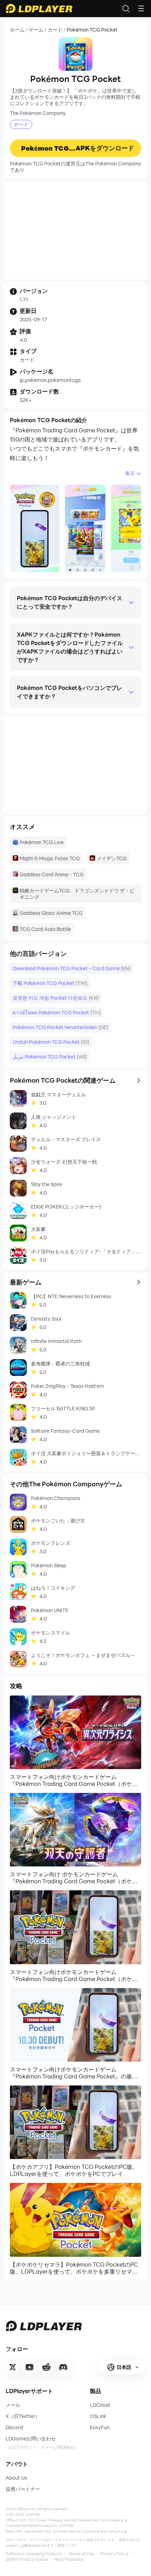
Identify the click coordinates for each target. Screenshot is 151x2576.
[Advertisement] (75, 231)
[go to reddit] (46, 2367)
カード (55, 30)
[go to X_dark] (13, 2367)
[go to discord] (63, 2367)
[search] (126, 8)
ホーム (17, 30)
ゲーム (36, 30)
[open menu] (141, 8)
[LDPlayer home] (39, 8)
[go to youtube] (29, 2367)
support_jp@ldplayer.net (26, 2545)
